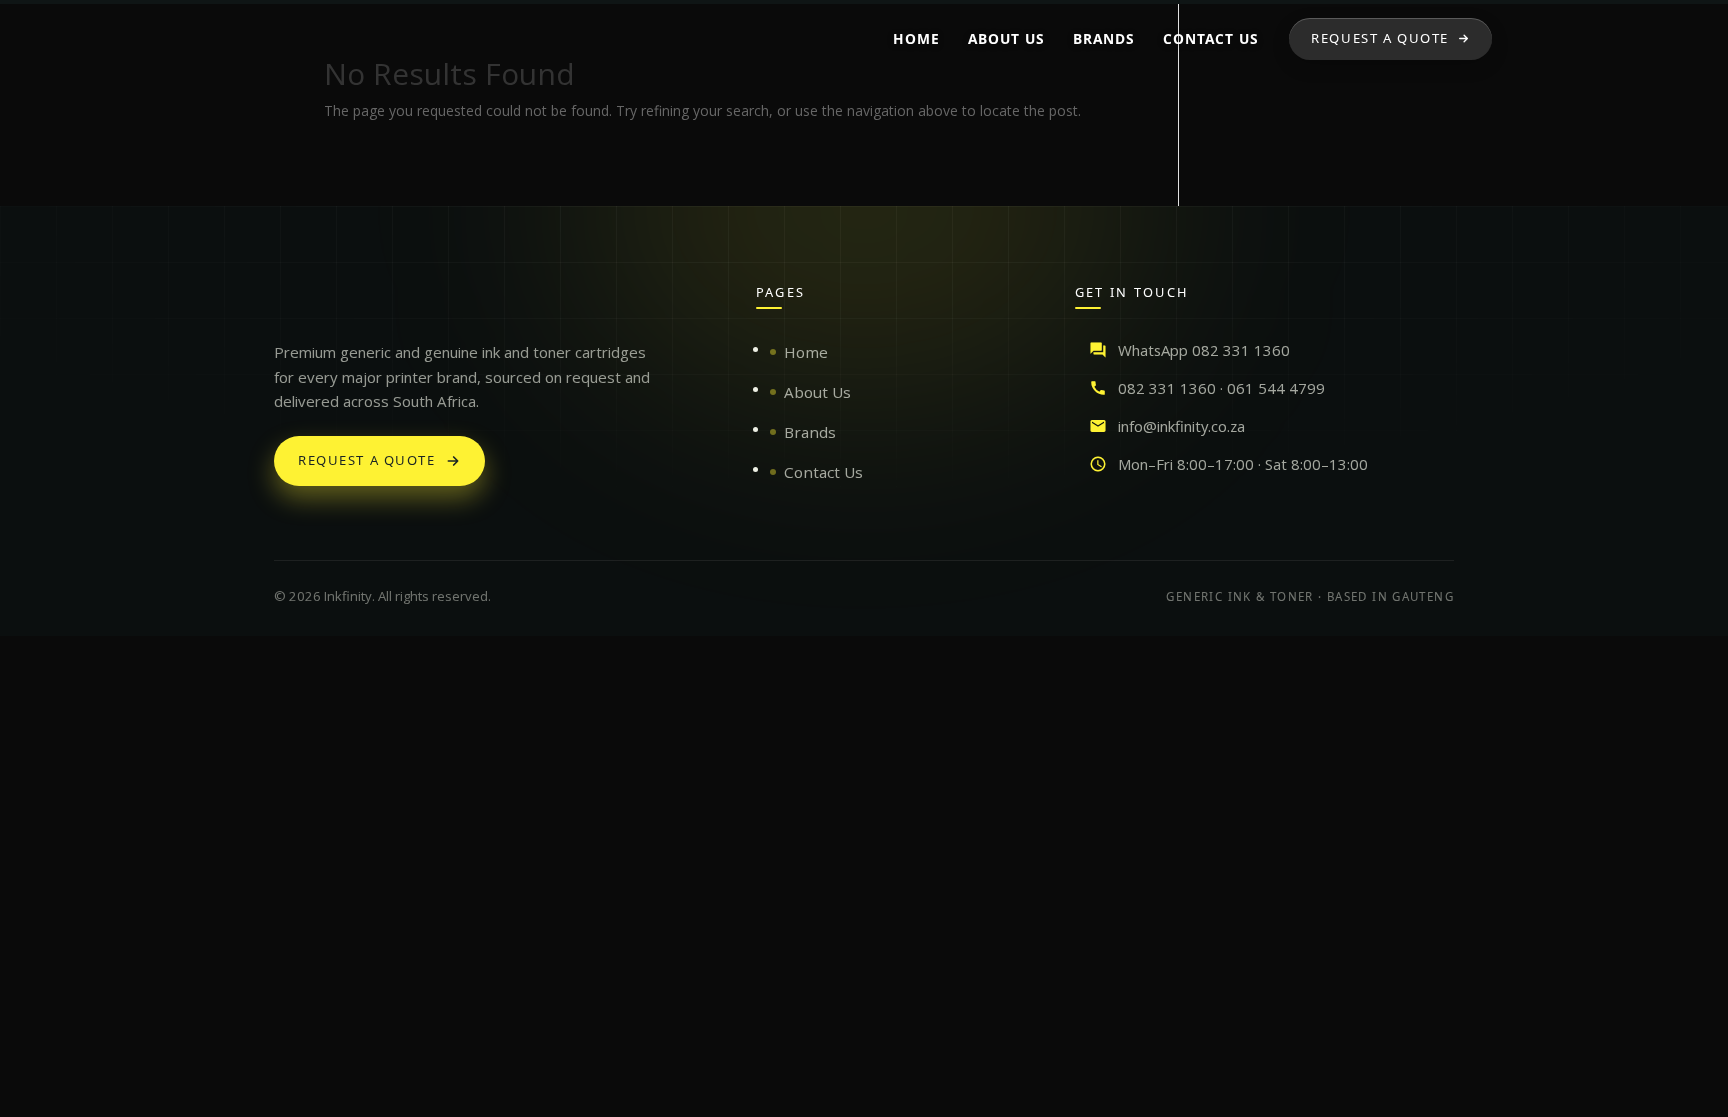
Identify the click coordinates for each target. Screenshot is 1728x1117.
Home (806, 352)
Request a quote (367, 460)
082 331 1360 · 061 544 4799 (1221, 388)
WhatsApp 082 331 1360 (1204, 350)
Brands (810, 432)
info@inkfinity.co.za (1181, 426)
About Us (817, 392)
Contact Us (823, 472)
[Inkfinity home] (294, 302)
